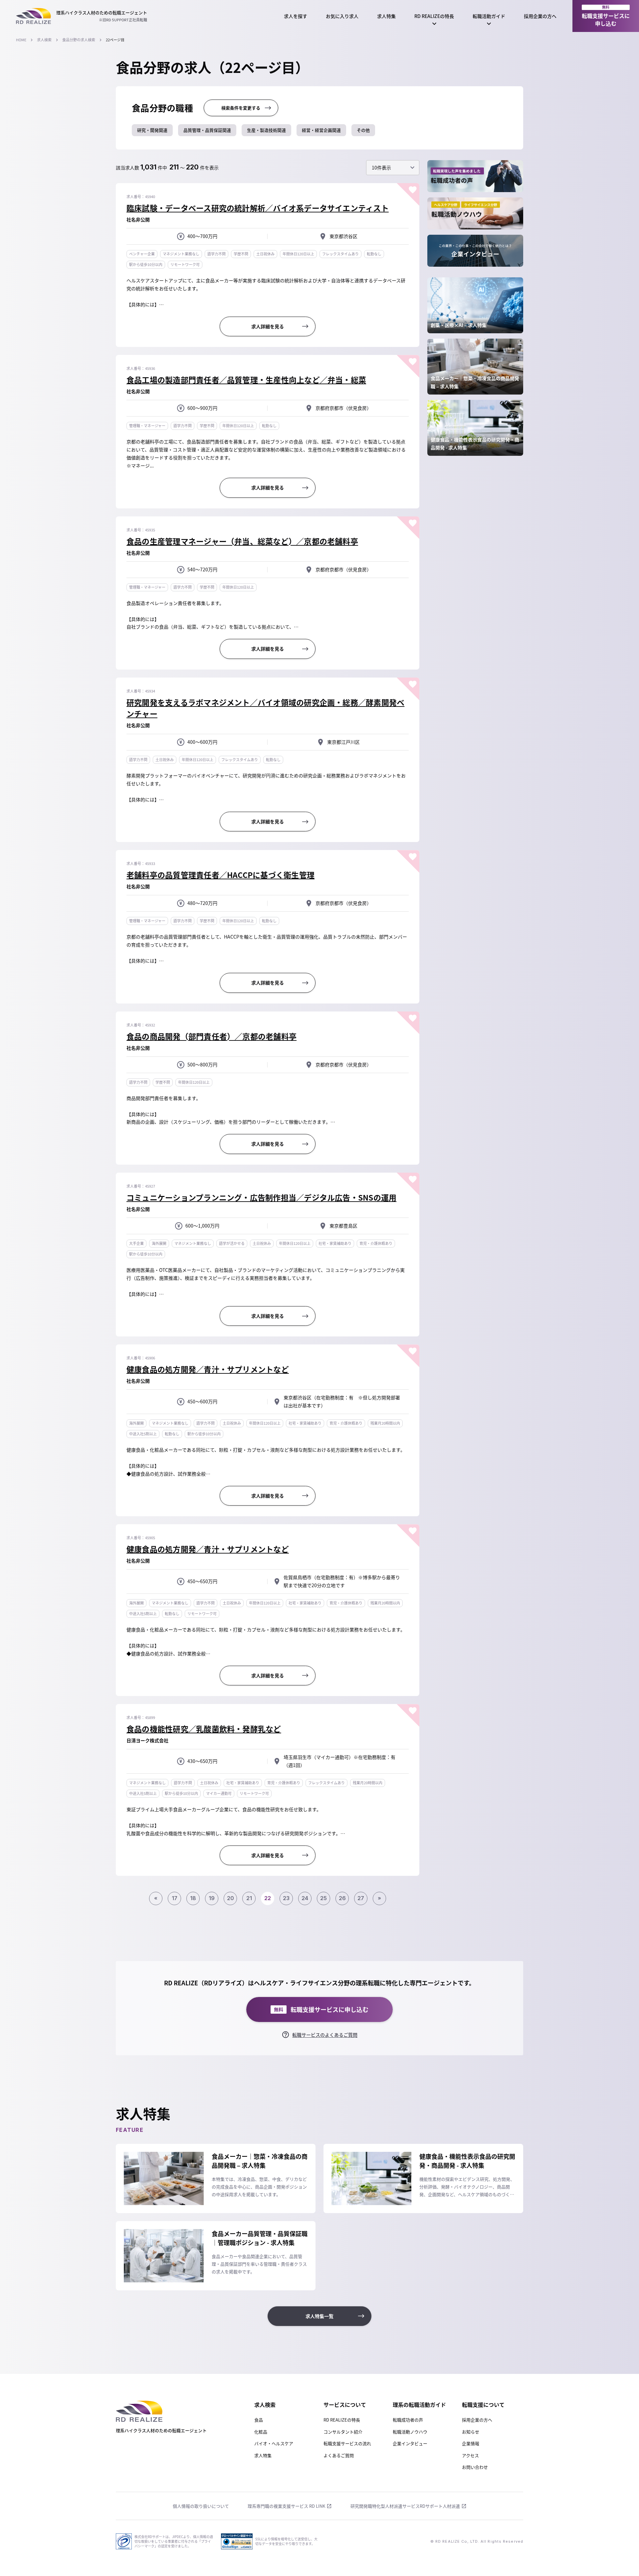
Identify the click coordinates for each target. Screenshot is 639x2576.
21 (249, 1898)
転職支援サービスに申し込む (606, 16)
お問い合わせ (475, 2467)
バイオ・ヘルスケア (274, 2443)
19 (212, 1898)
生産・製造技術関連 (266, 130)
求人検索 (44, 40)
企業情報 (471, 2443)
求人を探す (296, 16)
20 (230, 1898)
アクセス (470, 2455)
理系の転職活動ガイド (419, 2405)
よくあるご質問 (339, 2455)
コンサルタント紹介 (343, 2432)
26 (342, 1898)
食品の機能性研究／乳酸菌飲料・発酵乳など (204, 1729)
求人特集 (386, 16)
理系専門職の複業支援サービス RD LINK (286, 2506)
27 (361, 1898)
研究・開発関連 (152, 130)
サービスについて (345, 2405)
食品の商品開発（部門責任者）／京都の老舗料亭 (212, 1036)
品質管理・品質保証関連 (207, 130)
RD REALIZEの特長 (434, 16)
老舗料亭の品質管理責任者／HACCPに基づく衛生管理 (220, 875)
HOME (21, 40)
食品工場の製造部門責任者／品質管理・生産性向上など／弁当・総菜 (246, 380)
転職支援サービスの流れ (347, 2443)
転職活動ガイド (489, 16)
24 (305, 1898)
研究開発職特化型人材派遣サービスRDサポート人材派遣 (405, 2506)
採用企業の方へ (540, 16)
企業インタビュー (410, 2443)
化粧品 (261, 2432)
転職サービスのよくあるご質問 (325, 2035)
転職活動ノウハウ (410, 2432)
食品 (259, 2420)
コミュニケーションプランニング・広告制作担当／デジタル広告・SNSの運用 (261, 1197)
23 (286, 1898)
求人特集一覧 (319, 2316)
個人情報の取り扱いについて (201, 2506)
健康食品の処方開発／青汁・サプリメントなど (208, 1369)
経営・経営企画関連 (321, 130)
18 (193, 1898)
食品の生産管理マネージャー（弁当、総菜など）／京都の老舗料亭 (242, 541)
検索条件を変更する (241, 108)
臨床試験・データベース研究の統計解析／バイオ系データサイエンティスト (258, 208)
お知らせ (471, 2432)
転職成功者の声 (408, 2420)
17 (175, 1898)
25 (323, 1898)
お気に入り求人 (342, 16)
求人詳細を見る (268, 326)
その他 (363, 130)
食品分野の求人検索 (79, 40)
